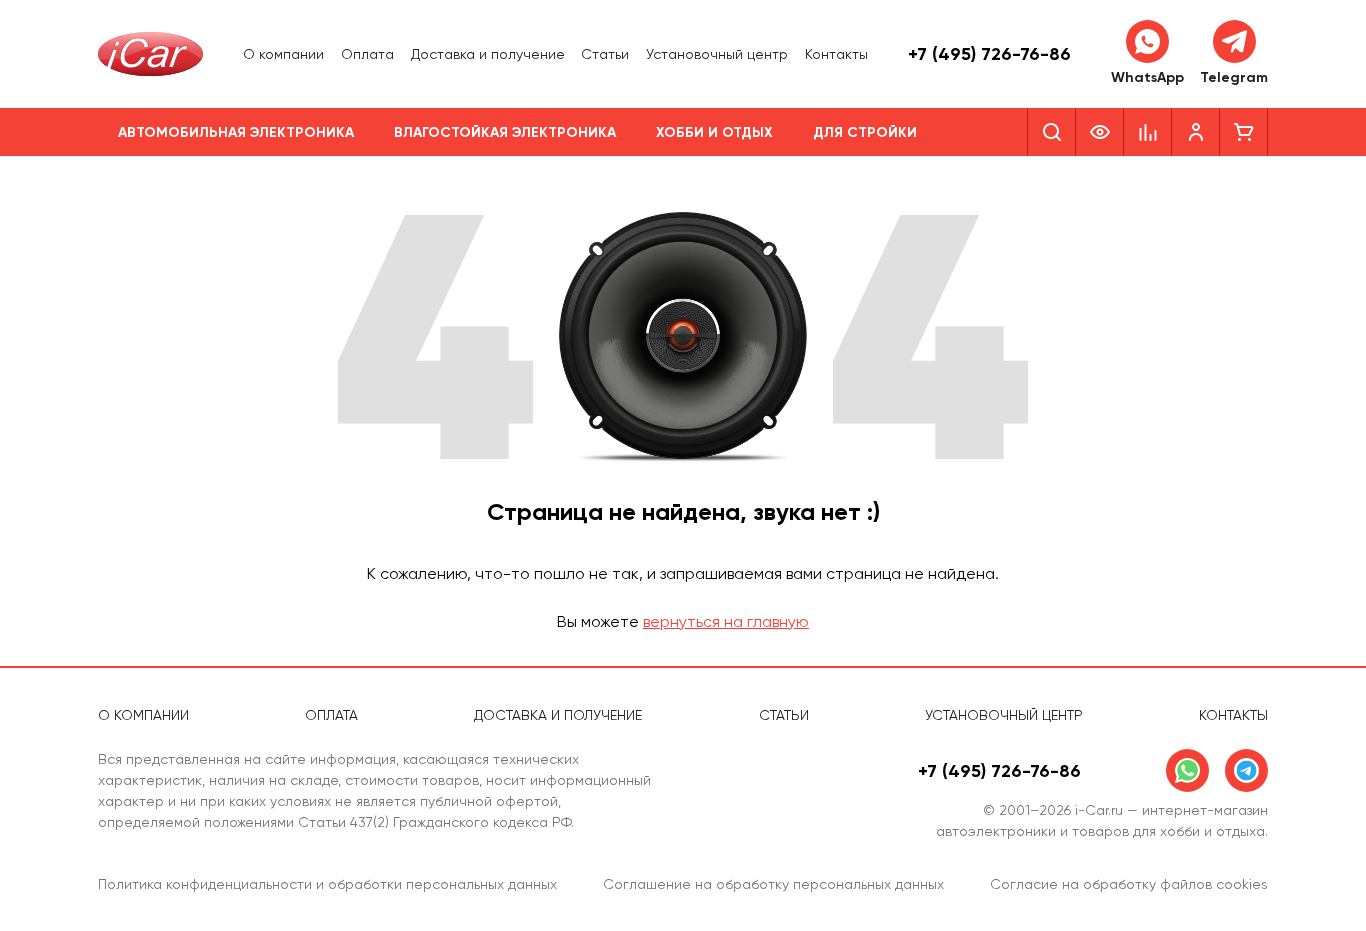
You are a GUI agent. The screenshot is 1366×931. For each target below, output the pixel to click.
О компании (283, 54)
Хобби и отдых (714, 132)
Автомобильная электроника (236, 132)
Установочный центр (717, 54)
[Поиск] (1051, 132)
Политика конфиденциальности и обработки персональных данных (327, 884)
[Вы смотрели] (1100, 132)
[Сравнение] (1148, 132)
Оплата (367, 54)
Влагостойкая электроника (505, 132)
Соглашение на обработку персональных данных (773, 884)
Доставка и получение (488, 54)
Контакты (836, 54)
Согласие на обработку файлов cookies (1129, 884)
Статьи (605, 54)
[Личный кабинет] (1196, 132)
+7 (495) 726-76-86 (989, 54)
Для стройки (865, 132)
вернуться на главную (726, 621)
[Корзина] (1244, 132)
